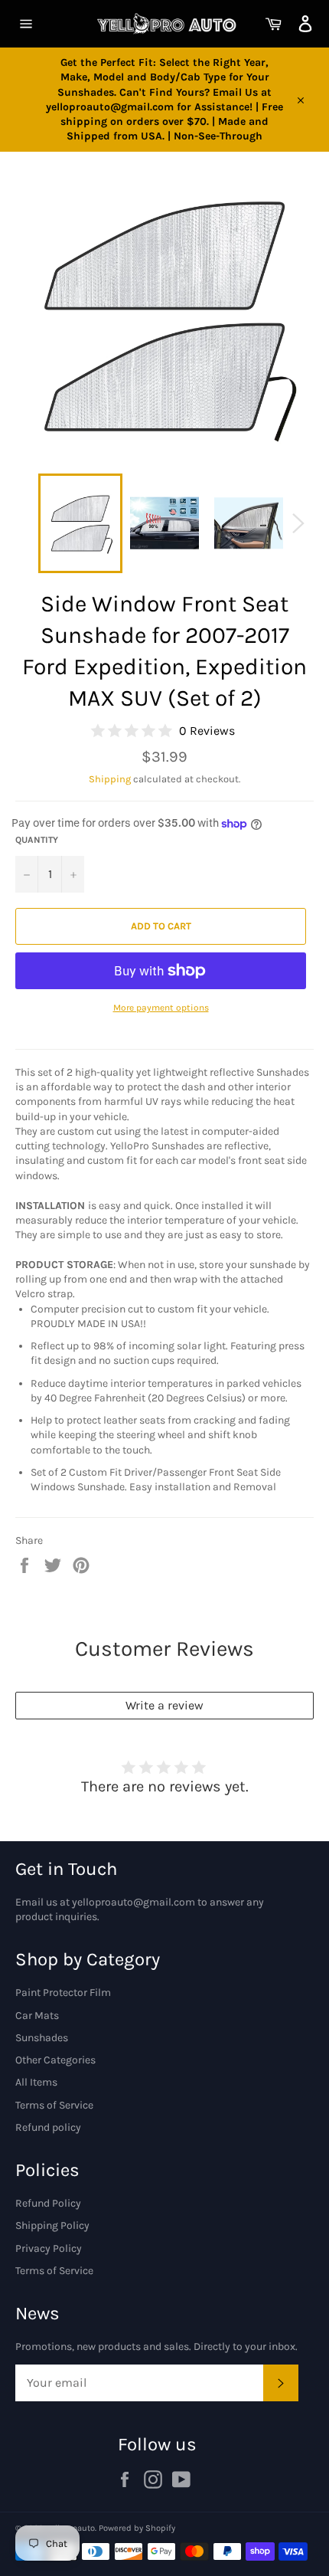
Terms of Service (54, 2105)
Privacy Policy (49, 2248)
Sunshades (42, 2038)
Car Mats (37, 2016)
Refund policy (48, 2127)
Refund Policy (48, 2203)
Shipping (110, 779)
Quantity (37, 840)
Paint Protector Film (63, 1993)
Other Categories (55, 2060)
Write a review (164, 1705)
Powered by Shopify (137, 2528)
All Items (36, 2082)
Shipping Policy (52, 2225)
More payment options (161, 1008)
